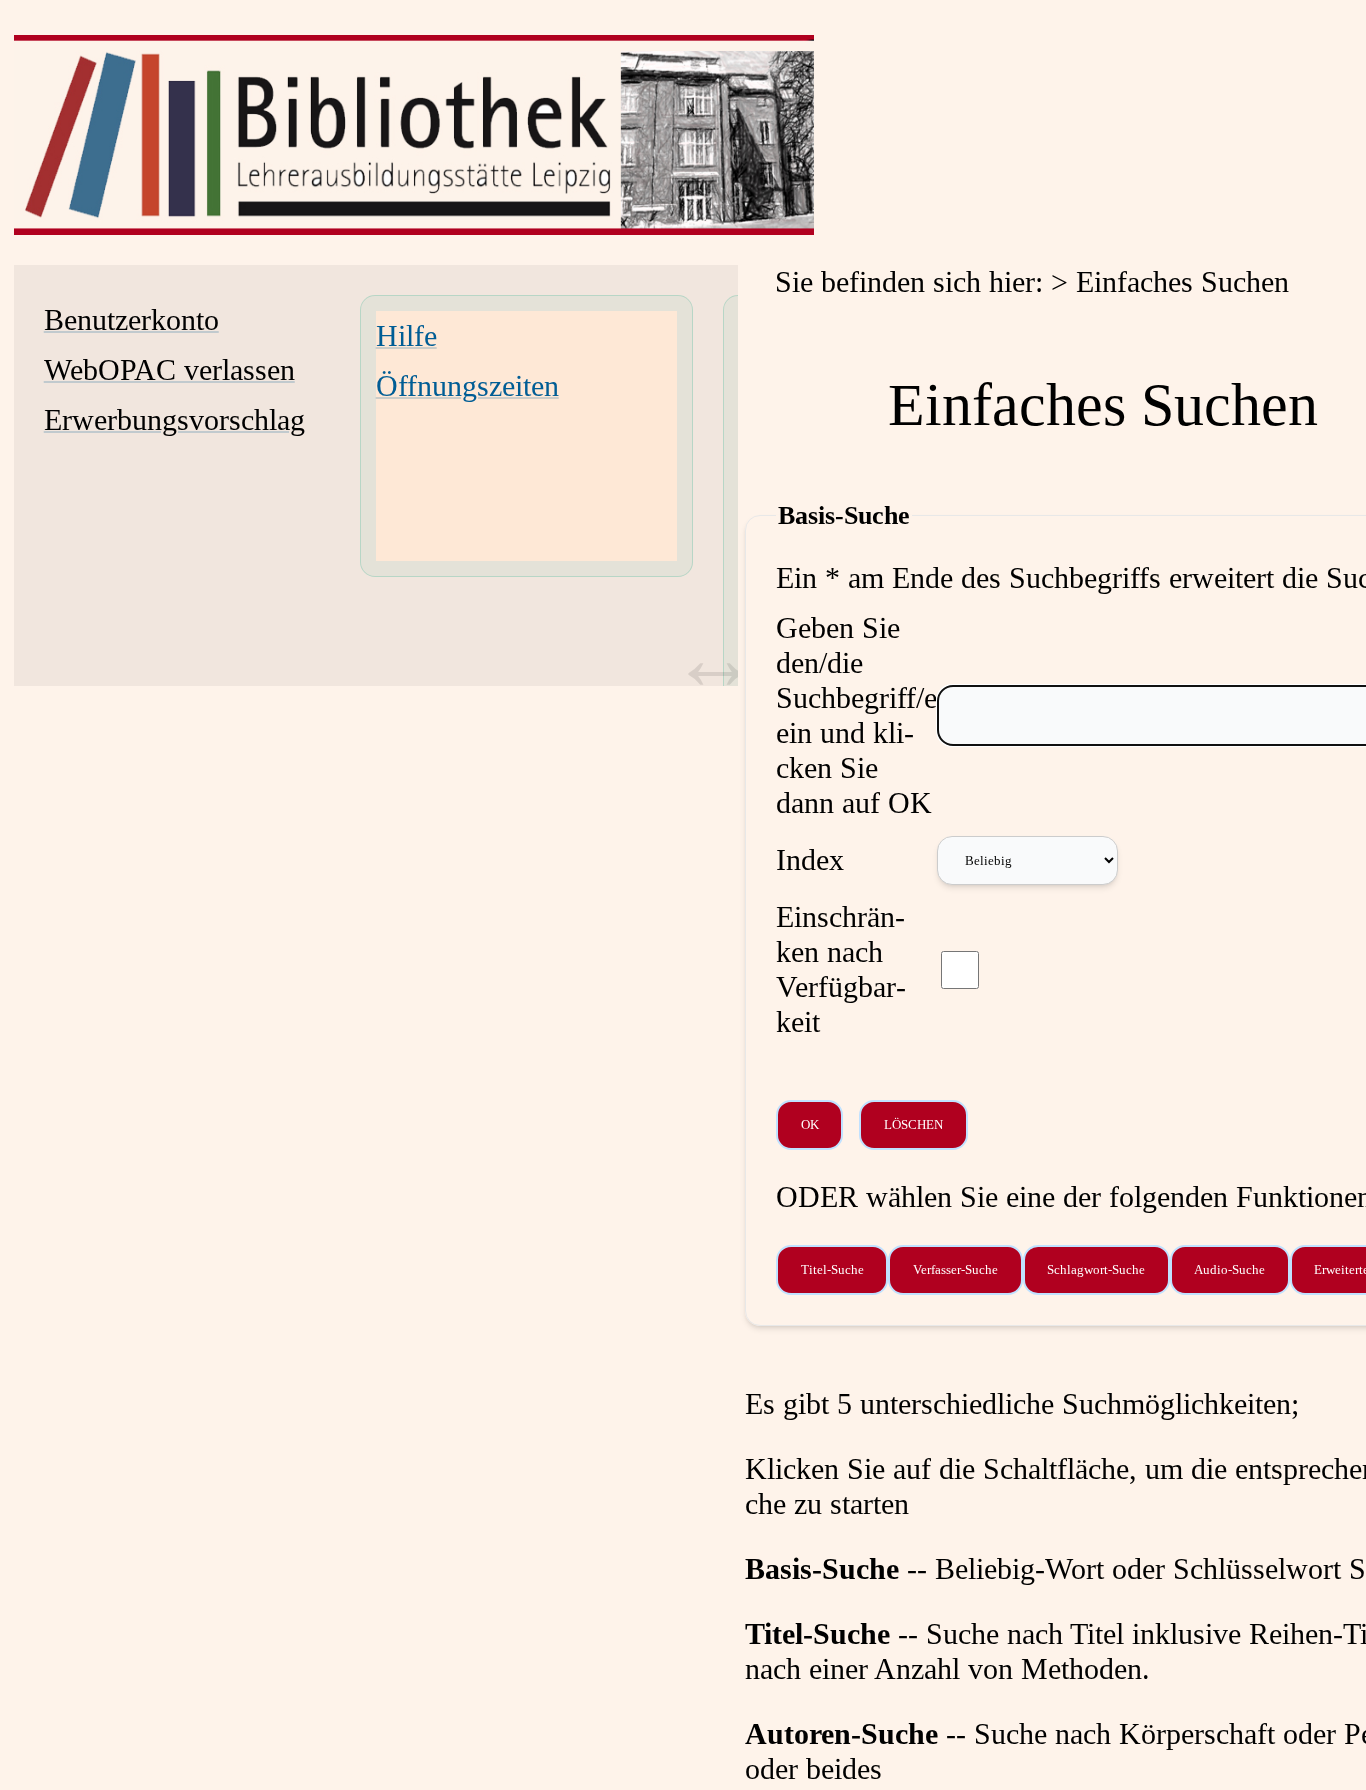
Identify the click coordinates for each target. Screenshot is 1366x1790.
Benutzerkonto (131, 320)
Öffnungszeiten (467, 386)
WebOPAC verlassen (169, 370)
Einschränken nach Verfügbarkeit (841, 969)
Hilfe (406, 336)
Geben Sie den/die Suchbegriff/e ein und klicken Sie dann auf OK (856, 715)
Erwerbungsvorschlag (174, 420)
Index (810, 860)
